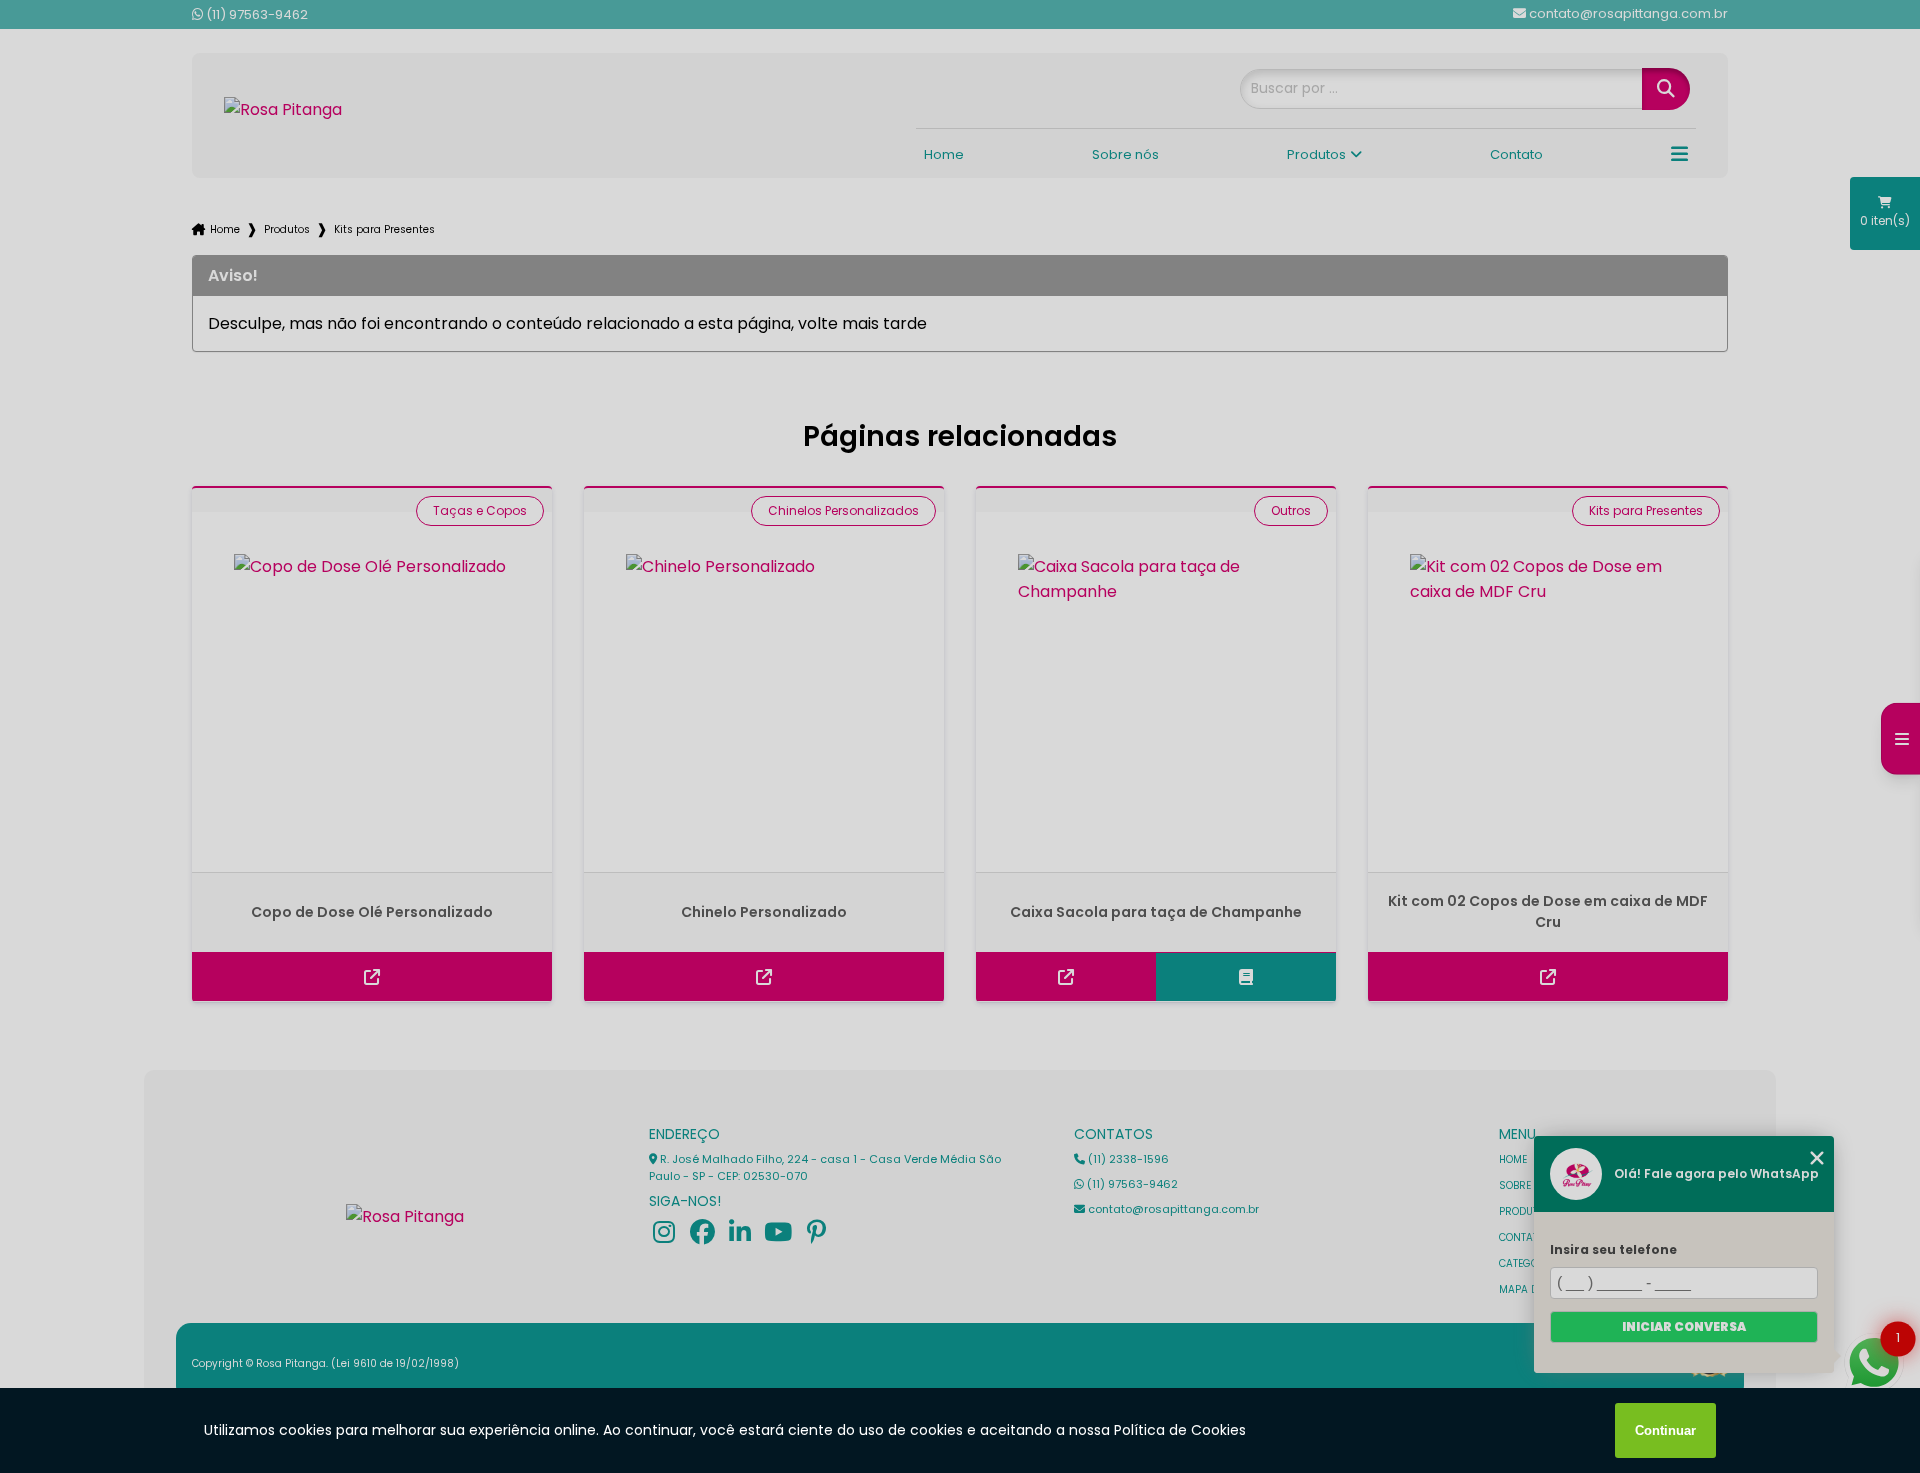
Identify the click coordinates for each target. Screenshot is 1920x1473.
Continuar (1665, 1430)
